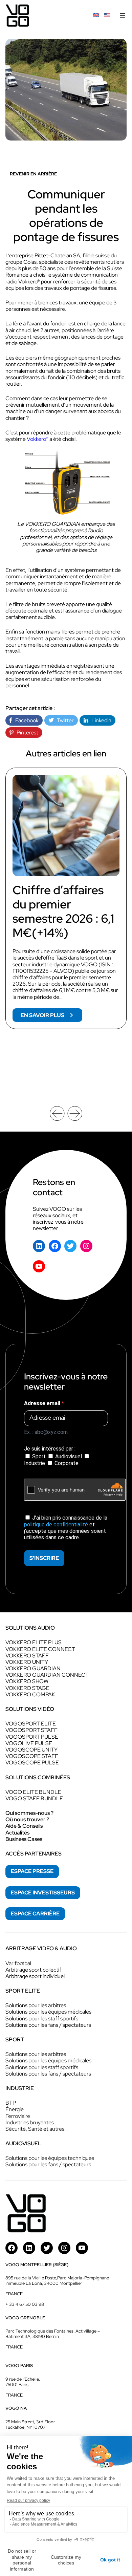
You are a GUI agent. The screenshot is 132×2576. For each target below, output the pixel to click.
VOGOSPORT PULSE (32, 1737)
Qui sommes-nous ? (29, 1813)
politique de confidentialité (56, 1525)
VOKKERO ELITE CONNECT (40, 1649)
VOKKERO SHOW (27, 1681)
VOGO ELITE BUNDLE (33, 1792)
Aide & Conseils (24, 1826)
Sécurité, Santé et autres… (37, 2129)
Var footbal (18, 1963)
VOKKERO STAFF (27, 1656)
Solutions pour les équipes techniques (50, 2158)
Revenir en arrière (33, 174)
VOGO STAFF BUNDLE (34, 1798)
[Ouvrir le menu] (123, 16)
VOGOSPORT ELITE (31, 1724)
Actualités (17, 1833)
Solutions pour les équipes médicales (48, 2012)
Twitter (64, 720)
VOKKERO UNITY (27, 1662)
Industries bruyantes (30, 2122)
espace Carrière (35, 1914)
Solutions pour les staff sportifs (42, 2019)
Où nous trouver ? (27, 1819)
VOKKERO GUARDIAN (33, 1668)
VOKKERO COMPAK (30, 1694)
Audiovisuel (69, 1456)
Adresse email (43, 1403)
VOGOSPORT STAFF (31, 1730)
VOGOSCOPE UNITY (31, 1750)
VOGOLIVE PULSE (29, 1743)
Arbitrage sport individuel (35, 1976)
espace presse (32, 1871)
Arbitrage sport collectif (33, 1970)
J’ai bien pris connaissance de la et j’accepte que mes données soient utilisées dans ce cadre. (66, 1528)
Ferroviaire (18, 2116)
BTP (11, 2103)
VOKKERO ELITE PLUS (34, 1642)
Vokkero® (38, 439)
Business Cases (24, 1839)
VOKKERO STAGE (27, 1688)
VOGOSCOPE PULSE (32, 1763)
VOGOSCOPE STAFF (32, 1756)
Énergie (15, 2109)
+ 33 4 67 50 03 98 (25, 2304)
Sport (39, 1456)
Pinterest (26, 733)
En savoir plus (51, 1017)
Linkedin (100, 720)
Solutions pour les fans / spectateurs (48, 2025)
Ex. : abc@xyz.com (46, 1432)
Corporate (66, 1463)
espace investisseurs (43, 1893)
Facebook (25, 720)
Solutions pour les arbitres (36, 2005)
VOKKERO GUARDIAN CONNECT (47, 1675)
